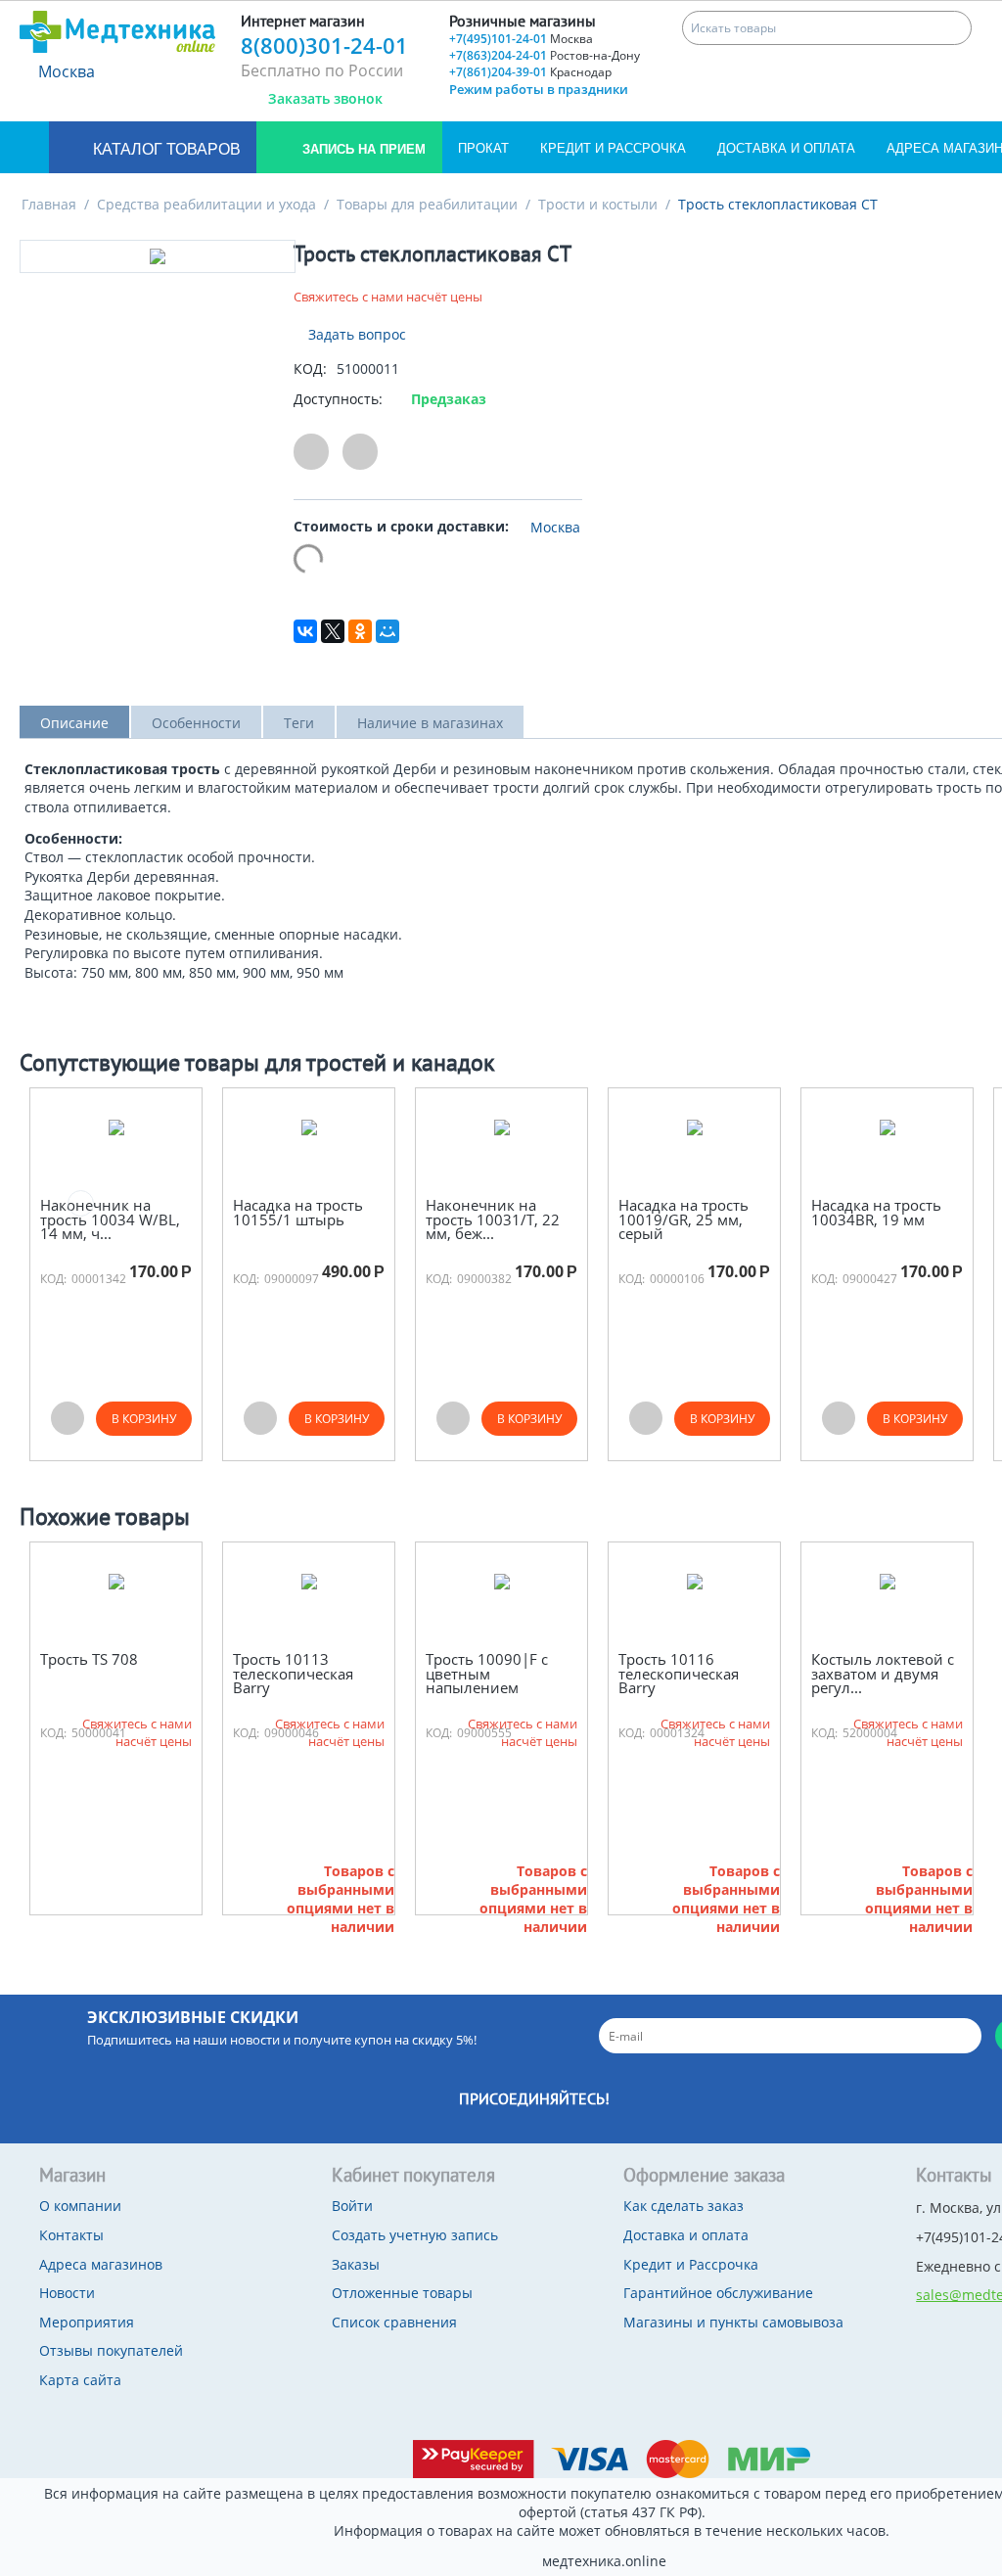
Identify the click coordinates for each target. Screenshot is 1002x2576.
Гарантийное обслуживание (718, 2293)
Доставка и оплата (786, 148)
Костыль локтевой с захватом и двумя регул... (883, 1674)
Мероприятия (87, 2322)
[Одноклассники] (360, 631)
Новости (67, 2293)
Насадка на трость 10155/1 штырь (298, 1212)
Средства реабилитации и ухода (206, 204)
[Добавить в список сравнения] (360, 452)
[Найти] (955, 28)
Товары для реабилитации (427, 204)
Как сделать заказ (683, 2206)
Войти (352, 2206)
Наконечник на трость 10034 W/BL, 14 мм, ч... (110, 1219)
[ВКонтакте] (305, 631)
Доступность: (338, 399)
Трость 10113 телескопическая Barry (293, 1674)
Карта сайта (80, 2380)
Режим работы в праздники (539, 89)
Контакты (71, 2235)
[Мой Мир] (387, 631)
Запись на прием (362, 149)
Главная (49, 204)
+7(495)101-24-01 (521, 39)
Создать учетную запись (415, 2235)
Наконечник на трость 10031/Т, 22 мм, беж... (493, 1219)
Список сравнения (394, 2322)
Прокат (483, 148)
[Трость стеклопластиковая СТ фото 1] (158, 256)
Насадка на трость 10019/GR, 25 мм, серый (683, 1219)
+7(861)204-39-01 (530, 72)
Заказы (356, 2264)
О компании (80, 2206)
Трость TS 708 (89, 1659)
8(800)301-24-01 (324, 45)
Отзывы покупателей (111, 2350)
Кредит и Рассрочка (613, 148)
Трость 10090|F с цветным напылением (487, 1674)
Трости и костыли (598, 204)
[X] (333, 631)
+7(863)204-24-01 (545, 55)
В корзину (144, 1419)
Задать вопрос (355, 334)
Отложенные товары (402, 2293)
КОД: (310, 368)
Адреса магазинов (101, 2264)
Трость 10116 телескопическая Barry (679, 1674)
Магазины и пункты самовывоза (733, 2322)
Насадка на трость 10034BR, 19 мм (876, 1212)
